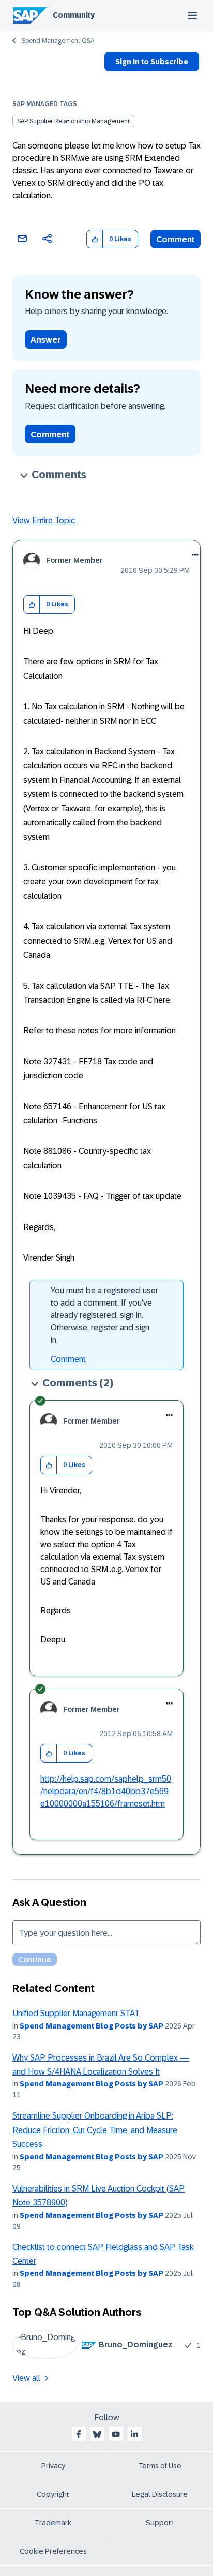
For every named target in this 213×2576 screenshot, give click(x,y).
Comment (176, 239)
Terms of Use (160, 2466)
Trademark (53, 2523)
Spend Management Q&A (58, 41)
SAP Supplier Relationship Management (73, 121)
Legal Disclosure (160, 2494)
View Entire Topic (44, 520)
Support (160, 2523)
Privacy (53, 2466)
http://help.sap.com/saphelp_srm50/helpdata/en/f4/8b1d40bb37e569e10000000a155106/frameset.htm (106, 1791)
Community (74, 15)
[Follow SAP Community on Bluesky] (97, 2434)
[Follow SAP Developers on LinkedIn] (134, 2434)
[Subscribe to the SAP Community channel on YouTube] (116, 2434)
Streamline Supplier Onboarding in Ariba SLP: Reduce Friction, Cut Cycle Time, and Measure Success (95, 2130)
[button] (95, 239)
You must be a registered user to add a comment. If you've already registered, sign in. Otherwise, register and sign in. (104, 1315)
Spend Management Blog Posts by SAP (92, 2026)
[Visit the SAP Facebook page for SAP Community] (79, 2434)
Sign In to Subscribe (152, 62)
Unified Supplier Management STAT (76, 2013)
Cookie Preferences (53, 2551)
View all (26, 2378)
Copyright (53, 2494)
